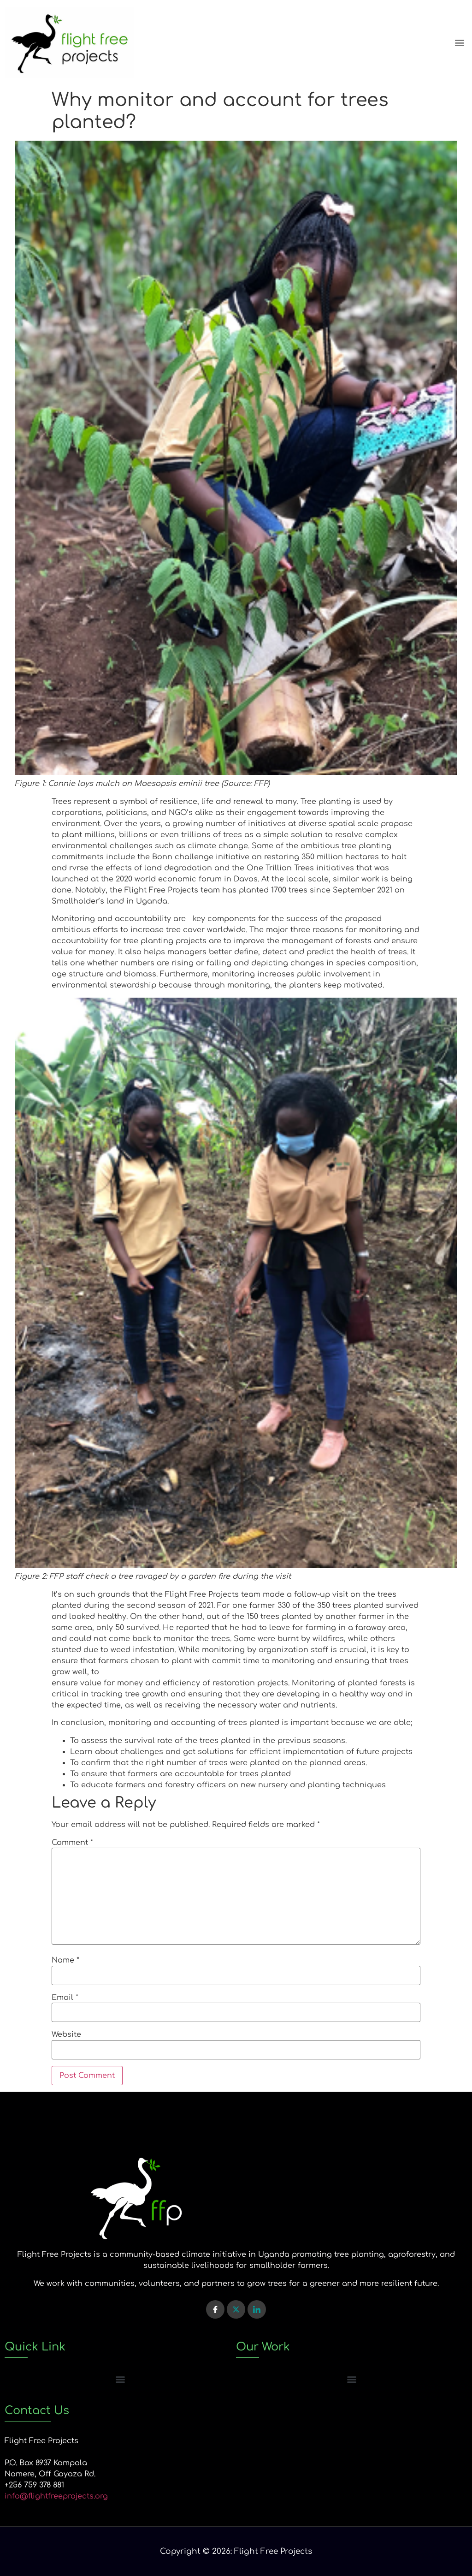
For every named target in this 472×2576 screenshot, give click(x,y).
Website (66, 2035)
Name (65, 1960)
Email (65, 1998)
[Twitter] (236, 2309)
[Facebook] (215, 2309)
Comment (72, 1843)
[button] (460, 43)
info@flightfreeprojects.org (56, 2496)
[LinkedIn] (257, 2309)
